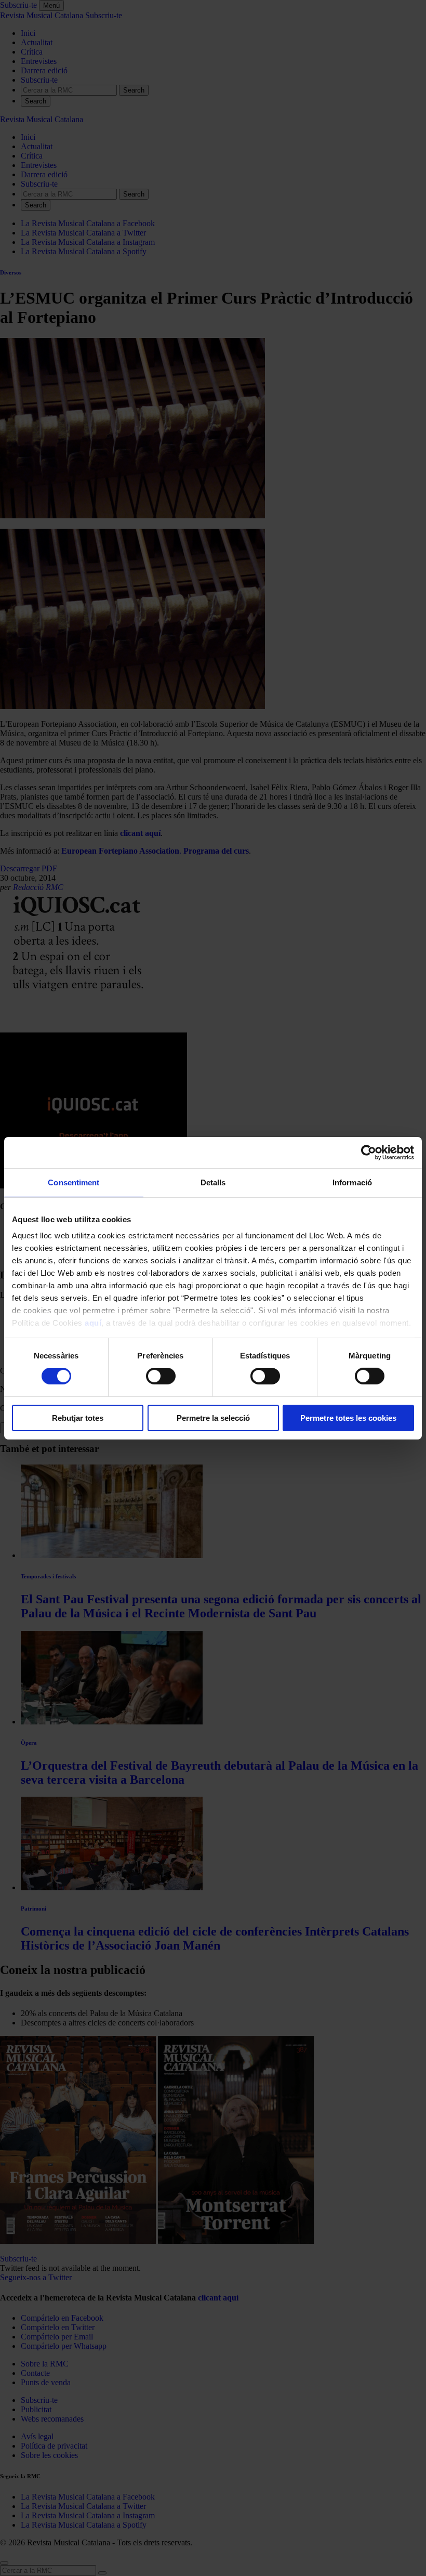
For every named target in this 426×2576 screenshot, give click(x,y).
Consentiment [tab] (74, 1182)
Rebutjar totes (78, 1418)
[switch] (161, 1376)
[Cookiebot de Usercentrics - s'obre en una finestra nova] (369, 1152)
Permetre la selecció (213, 1418)
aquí (93, 1323)
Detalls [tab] (213, 1182)
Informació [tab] (352, 1182)
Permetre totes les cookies (348, 1418)
